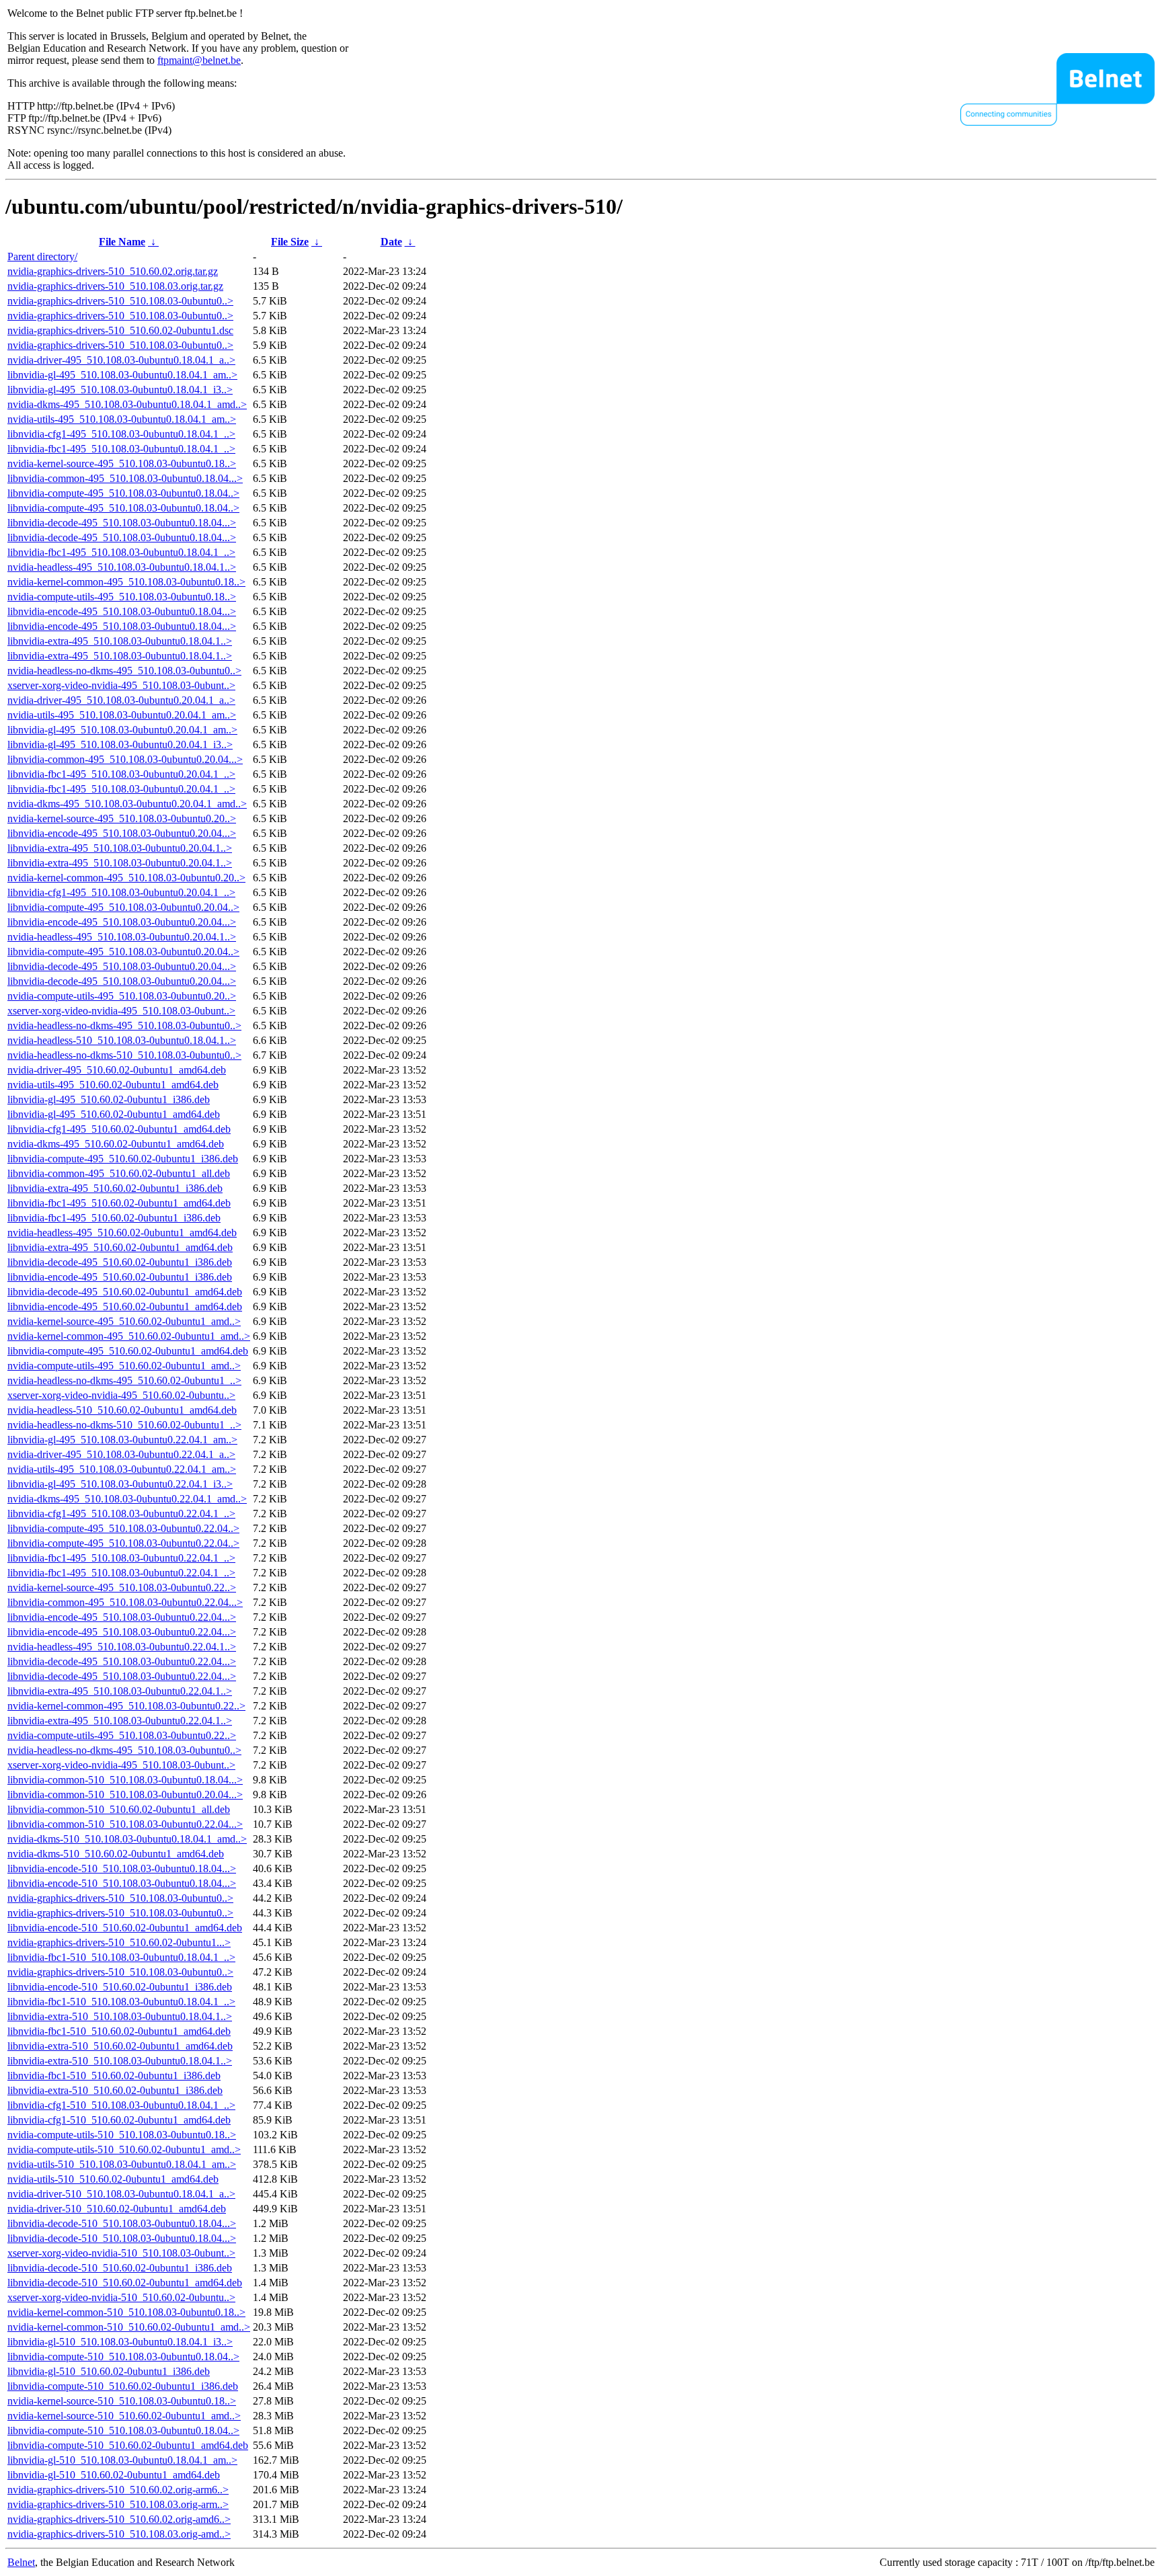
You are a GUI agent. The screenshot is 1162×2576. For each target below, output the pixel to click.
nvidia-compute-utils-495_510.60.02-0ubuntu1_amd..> (124, 1366)
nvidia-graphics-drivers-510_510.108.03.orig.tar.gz (115, 286)
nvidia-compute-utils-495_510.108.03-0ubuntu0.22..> (122, 1735)
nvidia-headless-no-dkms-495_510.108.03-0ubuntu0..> (124, 671)
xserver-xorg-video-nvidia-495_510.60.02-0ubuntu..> (121, 1395)
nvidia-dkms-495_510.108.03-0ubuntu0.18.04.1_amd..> (127, 404)
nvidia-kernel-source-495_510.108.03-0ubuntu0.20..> (122, 818)
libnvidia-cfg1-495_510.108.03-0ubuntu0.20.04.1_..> (121, 892)
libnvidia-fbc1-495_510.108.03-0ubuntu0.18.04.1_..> (121, 449)
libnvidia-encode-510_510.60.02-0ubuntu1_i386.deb (120, 1987)
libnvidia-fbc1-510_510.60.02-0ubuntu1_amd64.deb (119, 2031)
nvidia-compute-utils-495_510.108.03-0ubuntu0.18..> (122, 597)
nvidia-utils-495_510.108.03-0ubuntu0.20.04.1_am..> (122, 715)
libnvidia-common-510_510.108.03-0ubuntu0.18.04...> (125, 1780)
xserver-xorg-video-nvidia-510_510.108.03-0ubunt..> (121, 2253)
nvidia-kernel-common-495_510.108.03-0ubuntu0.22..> (126, 1706)
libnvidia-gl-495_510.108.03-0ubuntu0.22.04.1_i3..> (120, 1484)
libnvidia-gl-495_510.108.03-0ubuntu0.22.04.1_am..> (122, 1440)
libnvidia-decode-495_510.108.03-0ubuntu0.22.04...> (122, 1661)
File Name (122, 242)
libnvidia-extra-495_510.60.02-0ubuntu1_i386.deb (115, 1188)
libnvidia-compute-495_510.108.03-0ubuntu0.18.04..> (123, 493)
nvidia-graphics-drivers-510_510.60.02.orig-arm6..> (118, 2490)
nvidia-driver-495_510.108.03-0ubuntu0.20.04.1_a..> (121, 700)
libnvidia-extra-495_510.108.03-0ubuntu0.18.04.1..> (120, 641)
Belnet (21, 2562)
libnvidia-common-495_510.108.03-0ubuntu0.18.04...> (125, 478)
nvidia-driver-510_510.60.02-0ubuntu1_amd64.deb (117, 2209)
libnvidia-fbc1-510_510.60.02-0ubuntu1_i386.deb (114, 2076)
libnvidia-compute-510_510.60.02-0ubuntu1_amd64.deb (128, 2445)
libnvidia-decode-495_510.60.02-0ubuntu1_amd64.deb (125, 1292)
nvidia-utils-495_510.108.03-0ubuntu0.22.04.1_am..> (122, 1469)
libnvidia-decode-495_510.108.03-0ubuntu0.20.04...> (122, 966)
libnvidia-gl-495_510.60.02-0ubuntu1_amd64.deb (114, 1114)
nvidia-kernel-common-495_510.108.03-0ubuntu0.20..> (126, 878)
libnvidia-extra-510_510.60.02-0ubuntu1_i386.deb (115, 2090)
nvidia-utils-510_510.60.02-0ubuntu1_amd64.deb (113, 2179)
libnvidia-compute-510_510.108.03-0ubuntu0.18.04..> (123, 2357)
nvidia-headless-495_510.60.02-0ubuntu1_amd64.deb (122, 1233)
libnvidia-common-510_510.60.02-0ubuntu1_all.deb (119, 1809)
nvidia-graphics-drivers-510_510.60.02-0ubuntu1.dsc (120, 330)
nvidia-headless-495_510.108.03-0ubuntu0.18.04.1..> (122, 567)
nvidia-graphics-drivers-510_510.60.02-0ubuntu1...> (119, 1942)
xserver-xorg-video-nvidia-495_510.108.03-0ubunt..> (121, 685)
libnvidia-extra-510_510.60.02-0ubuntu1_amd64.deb (120, 2046)
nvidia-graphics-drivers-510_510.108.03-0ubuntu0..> (120, 301)
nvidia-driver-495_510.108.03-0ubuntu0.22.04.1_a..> (121, 1454)
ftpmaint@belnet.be (199, 60)
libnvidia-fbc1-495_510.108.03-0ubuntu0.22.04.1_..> (121, 1558)
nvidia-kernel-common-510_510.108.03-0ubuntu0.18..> (126, 2312)
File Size (290, 242)
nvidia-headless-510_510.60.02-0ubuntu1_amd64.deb (122, 1410)
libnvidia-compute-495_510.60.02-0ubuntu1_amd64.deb (128, 1351)
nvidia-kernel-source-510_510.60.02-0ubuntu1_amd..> (124, 2416)
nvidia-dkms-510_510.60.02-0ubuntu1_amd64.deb (116, 1854)
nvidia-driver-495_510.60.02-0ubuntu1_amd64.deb (117, 1070)
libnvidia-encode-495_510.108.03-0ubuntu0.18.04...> (122, 611)
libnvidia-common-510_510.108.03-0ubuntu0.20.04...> (125, 1795)
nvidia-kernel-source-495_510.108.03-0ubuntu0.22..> (122, 1587)
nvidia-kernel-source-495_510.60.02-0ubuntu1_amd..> (124, 1321)
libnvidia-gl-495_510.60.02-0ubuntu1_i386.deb (109, 1099)
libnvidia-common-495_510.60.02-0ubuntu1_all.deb (119, 1173)
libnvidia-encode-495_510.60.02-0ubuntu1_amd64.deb (125, 1306)
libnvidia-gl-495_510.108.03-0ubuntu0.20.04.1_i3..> (120, 744)
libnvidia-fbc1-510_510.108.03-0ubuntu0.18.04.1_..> (121, 1957)
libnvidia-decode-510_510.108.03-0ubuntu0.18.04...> (122, 2223)
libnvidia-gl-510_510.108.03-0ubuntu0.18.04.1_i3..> (120, 2342)
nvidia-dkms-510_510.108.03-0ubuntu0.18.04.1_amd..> (127, 1839)
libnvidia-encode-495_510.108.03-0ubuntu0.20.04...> (122, 833)
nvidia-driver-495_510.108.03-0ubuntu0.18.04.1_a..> (121, 360)
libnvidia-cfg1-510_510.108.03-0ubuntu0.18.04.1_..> (121, 2105)
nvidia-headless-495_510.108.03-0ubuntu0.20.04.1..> (122, 937)
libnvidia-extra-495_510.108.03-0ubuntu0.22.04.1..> (120, 1691)
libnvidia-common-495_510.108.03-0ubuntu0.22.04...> (125, 1602)
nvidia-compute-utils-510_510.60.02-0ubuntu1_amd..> (124, 2149)
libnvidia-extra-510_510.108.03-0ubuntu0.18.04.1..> (120, 2016)
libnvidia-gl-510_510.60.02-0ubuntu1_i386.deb (109, 2371)
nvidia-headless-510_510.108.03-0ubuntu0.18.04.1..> (122, 1040)
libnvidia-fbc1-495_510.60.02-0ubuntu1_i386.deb (114, 1218)
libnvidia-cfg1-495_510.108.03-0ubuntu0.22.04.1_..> (121, 1514)
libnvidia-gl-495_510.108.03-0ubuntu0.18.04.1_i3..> (120, 390)
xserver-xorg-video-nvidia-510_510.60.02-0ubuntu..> (121, 2297)
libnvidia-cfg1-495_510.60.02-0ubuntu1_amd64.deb (119, 1129)
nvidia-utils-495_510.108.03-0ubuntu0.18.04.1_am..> (122, 419)
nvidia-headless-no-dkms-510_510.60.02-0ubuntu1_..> (124, 1425)
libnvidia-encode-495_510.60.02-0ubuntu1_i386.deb (120, 1277)
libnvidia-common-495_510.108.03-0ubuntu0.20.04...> (125, 759)
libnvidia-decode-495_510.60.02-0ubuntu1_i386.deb (120, 1262)
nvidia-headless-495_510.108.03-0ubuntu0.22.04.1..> (122, 1647)
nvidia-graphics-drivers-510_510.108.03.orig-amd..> (119, 2534)
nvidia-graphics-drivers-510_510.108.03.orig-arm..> (118, 2504)
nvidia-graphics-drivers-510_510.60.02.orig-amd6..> (119, 2519)
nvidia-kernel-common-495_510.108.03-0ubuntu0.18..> (126, 582)
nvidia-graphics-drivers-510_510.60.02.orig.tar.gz (113, 271)
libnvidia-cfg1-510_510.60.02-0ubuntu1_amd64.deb (119, 2120)
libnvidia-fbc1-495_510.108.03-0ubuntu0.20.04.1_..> (121, 774)
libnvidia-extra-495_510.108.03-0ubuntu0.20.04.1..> (120, 848)
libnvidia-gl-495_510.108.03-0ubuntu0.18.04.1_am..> (122, 375)
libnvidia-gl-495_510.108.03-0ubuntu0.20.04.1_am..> (122, 730)
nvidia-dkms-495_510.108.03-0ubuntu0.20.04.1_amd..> (127, 804)
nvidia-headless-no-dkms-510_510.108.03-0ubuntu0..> (124, 1055)
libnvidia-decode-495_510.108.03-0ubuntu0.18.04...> (122, 523)
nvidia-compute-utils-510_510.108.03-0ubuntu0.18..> (122, 2135)
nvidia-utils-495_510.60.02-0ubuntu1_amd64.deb (113, 1085)
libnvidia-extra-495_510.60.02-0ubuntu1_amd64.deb (120, 1247)
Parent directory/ (42, 256)
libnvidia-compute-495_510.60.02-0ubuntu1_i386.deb (123, 1159)
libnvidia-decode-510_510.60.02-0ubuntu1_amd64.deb (125, 2283)
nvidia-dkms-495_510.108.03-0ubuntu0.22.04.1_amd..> (127, 1499)
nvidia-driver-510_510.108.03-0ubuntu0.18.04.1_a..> (121, 2194)
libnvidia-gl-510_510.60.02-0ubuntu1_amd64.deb (114, 2475)
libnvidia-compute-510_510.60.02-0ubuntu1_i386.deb (123, 2386)
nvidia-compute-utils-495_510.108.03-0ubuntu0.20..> (122, 996)
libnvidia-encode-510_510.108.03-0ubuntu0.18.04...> (122, 1868)
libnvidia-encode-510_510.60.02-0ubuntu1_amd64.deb (125, 1928)
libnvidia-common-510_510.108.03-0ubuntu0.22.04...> (125, 1824)
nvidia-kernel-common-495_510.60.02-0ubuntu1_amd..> (129, 1336)
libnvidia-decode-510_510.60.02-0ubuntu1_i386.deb (120, 2268)
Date (391, 242)
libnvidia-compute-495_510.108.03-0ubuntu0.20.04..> (123, 907)
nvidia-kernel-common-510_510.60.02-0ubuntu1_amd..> (129, 2327)
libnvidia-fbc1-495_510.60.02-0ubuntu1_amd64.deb (119, 1203)
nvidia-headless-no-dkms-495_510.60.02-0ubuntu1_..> (124, 1380)
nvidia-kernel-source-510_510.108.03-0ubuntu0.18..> (122, 2401)
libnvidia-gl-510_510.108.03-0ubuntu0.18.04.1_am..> (122, 2460)
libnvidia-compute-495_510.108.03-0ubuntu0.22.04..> (123, 1528)
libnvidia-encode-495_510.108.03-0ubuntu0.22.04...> (122, 1617)
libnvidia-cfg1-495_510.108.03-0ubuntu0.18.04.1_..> (121, 434)
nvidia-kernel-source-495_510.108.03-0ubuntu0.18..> (122, 464)
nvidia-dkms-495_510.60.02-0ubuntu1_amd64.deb (116, 1144)
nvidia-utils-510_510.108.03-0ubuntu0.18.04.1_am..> (122, 2164)
